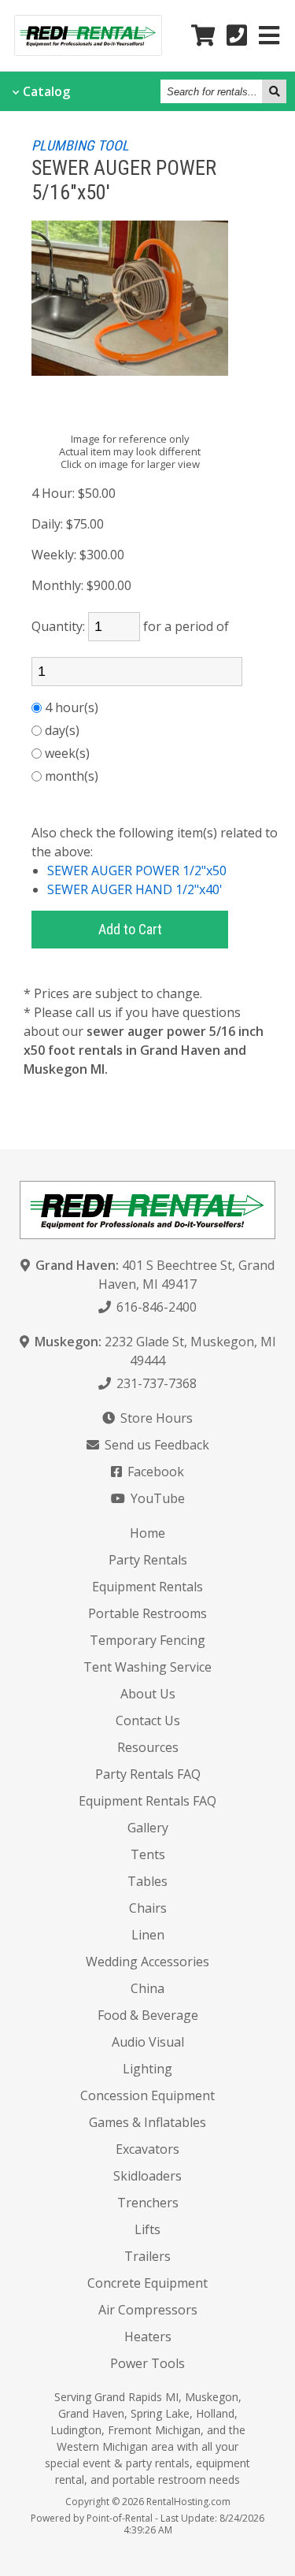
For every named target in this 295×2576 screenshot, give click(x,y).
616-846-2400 (155, 1307)
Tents (148, 1854)
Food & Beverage (148, 2015)
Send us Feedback (155, 1445)
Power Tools (147, 2363)
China (147, 1988)
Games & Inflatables (147, 2122)
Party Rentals (148, 1560)
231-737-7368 (155, 1383)
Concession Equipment (147, 2095)
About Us (148, 1694)
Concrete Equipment (147, 2283)
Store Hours (155, 1418)
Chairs (148, 1908)
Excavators (147, 2149)
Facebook (154, 1472)
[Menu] (269, 36)
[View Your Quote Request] (203, 36)
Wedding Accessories (147, 1962)
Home (147, 1533)
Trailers (147, 2256)
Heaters (148, 2337)
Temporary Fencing (147, 1640)
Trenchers (148, 2203)
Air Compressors (148, 2310)
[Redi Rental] (88, 50)
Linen (148, 1935)
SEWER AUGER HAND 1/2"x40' (135, 889)
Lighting (147, 2069)
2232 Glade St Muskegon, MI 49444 (155, 1351)
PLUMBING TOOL (80, 145)
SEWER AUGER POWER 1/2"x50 (137, 870)
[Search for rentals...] (274, 91)
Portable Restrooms (147, 1613)
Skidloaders (147, 2176)
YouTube (156, 1498)
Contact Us (148, 1720)
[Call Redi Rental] (237, 36)
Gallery (148, 1828)
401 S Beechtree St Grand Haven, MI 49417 (155, 1275)
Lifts (147, 2229)
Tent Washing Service (147, 1667)
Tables (147, 1881)
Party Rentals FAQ (148, 1774)
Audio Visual (148, 2042)
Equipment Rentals (147, 1587)
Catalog (46, 91)
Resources (148, 1747)
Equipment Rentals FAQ (147, 1801)
